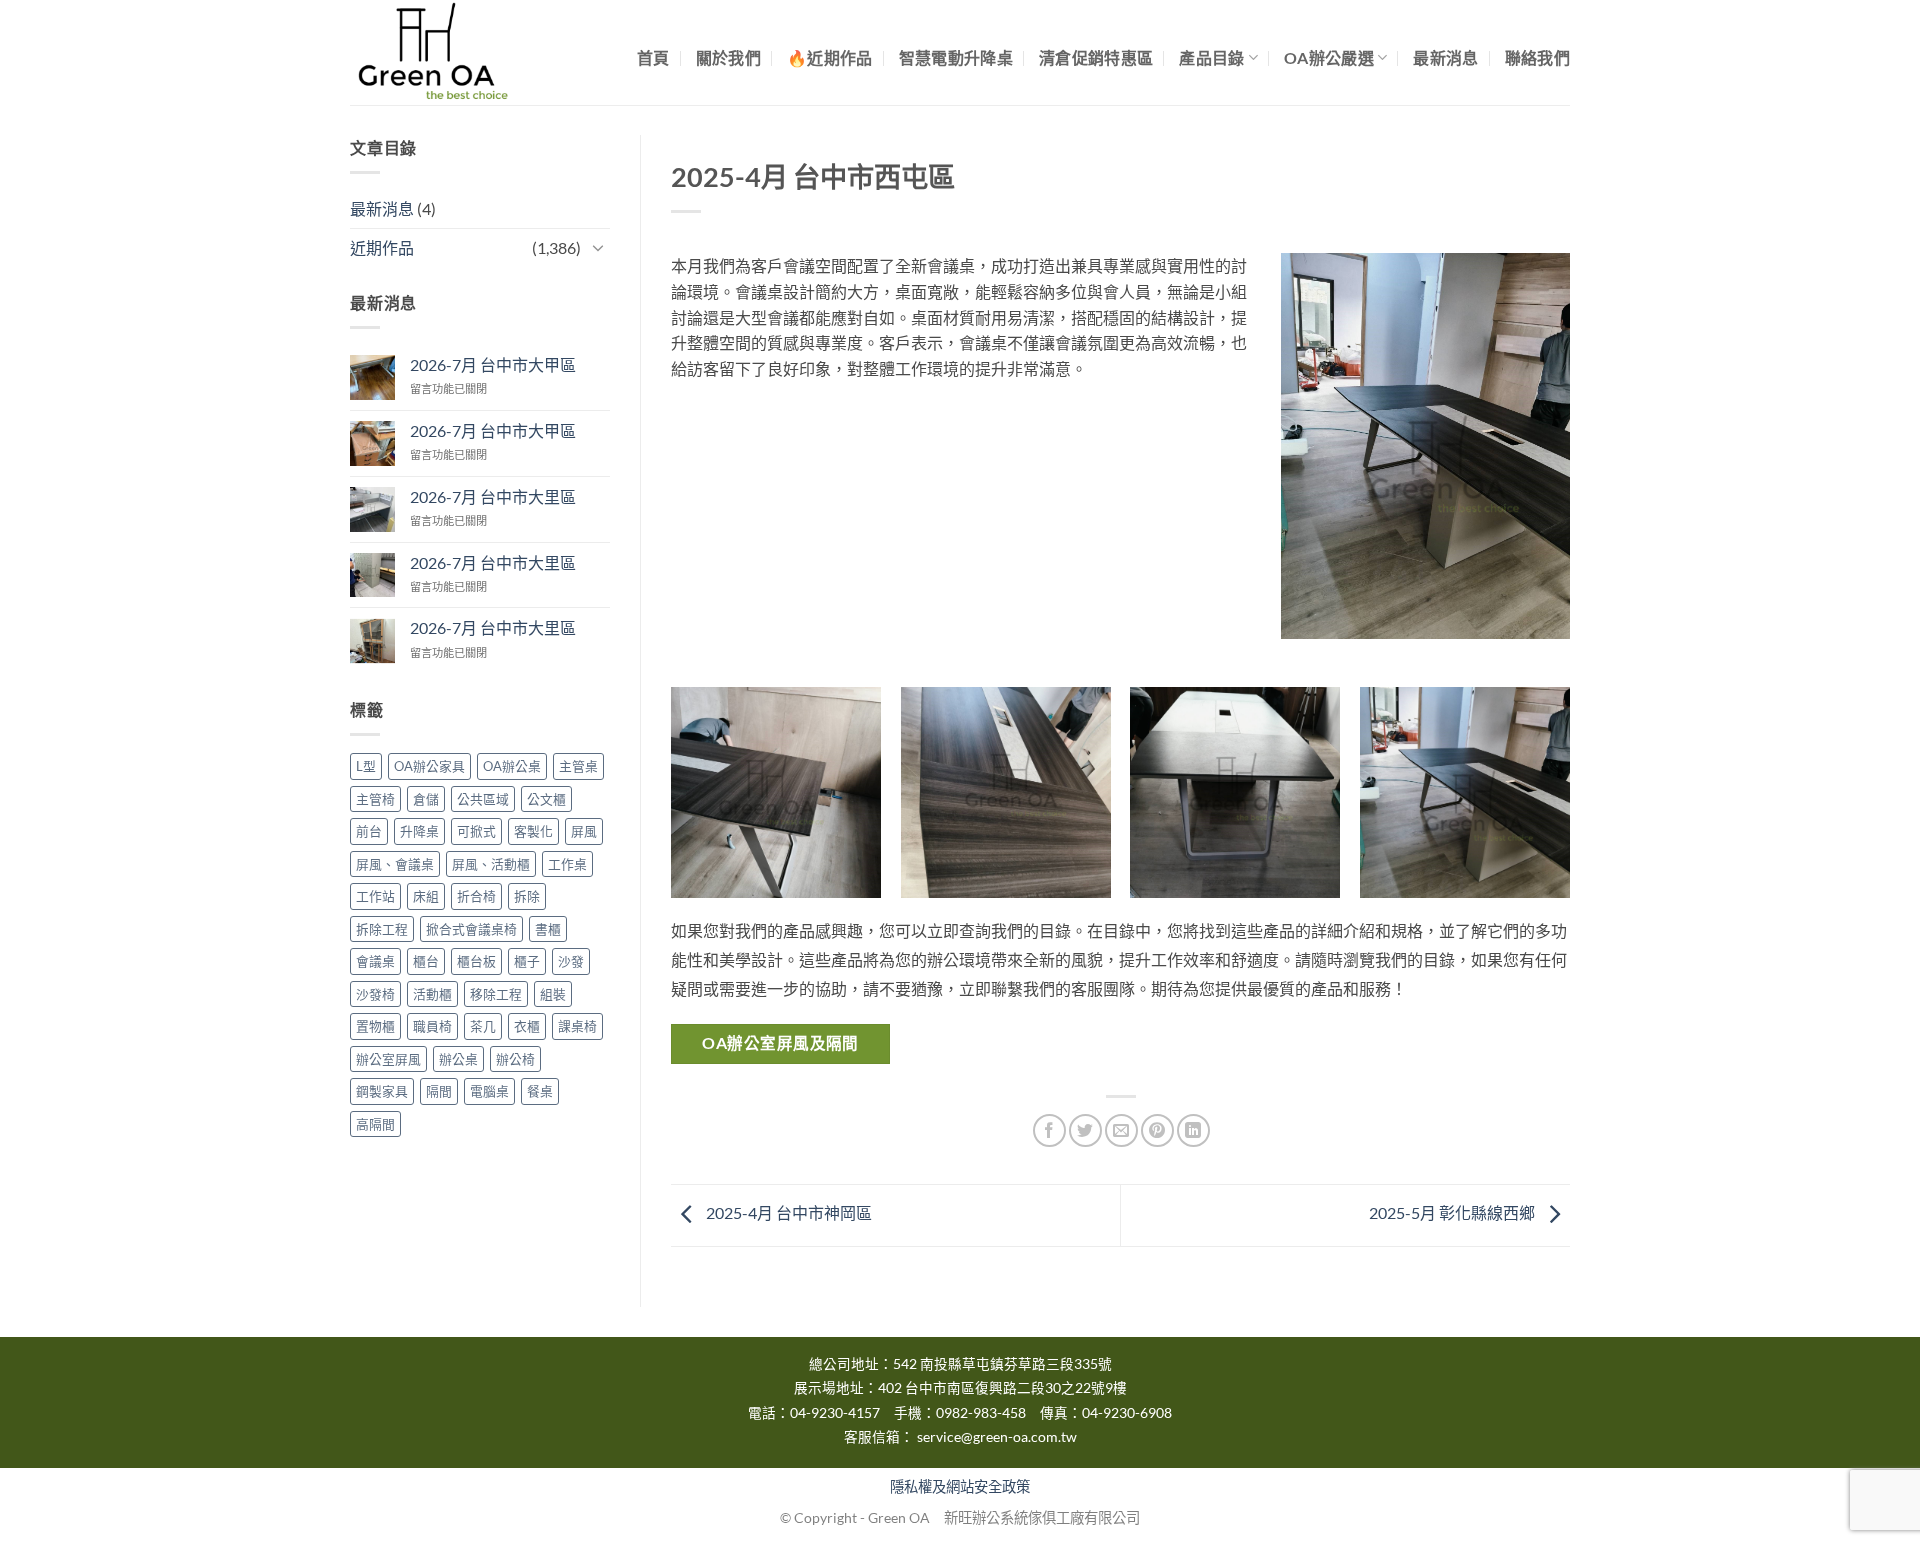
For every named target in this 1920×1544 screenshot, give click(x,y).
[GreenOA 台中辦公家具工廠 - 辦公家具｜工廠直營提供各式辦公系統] (450, 52)
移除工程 (496, 994)
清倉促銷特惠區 (1096, 57)
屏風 (584, 832)
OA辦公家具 (429, 767)
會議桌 (375, 961)
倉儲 (426, 799)
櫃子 (527, 961)
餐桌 (540, 1091)
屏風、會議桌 (395, 864)
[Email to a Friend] (1121, 1130)
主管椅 (375, 799)
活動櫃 (432, 994)
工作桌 (567, 864)
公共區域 (483, 799)
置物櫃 (375, 1026)
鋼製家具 (382, 1091)
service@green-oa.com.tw (997, 1437)
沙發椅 (375, 994)
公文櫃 (546, 799)
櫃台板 (476, 961)
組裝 (553, 994)
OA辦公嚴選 (1329, 57)
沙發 (571, 961)
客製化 (533, 832)
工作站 (375, 896)
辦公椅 (515, 1059)
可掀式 (476, 832)
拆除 (527, 896)
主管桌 (578, 767)
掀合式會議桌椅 (471, 929)
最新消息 (1445, 57)
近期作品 (382, 247)
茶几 (483, 1026)
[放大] (1526, 288)
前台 (369, 832)
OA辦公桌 (512, 767)
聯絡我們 (1537, 57)
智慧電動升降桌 (956, 57)
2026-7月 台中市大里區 (493, 496)
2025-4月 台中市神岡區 (787, 1213)
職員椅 (432, 1026)
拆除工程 (382, 929)
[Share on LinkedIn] (1193, 1130)
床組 (426, 896)
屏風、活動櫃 (491, 864)
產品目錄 (1211, 57)
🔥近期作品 (830, 57)
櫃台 (426, 961)
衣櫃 (527, 1026)
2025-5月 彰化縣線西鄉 (1453, 1213)
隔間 (439, 1091)
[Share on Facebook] (1049, 1130)
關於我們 (728, 57)
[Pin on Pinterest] (1157, 1130)
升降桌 (419, 832)
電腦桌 (489, 1091)
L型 (366, 767)
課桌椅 (577, 1026)
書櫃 (548, 929)
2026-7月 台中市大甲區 (493, 364)
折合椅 (476, 896)
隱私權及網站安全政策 (960, 1486)
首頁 (653, 57)
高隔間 (375, 1124)
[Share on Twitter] (1085, 1130)
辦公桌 (458, 1059)
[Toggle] (598, 247)
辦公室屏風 (388, 1059)
